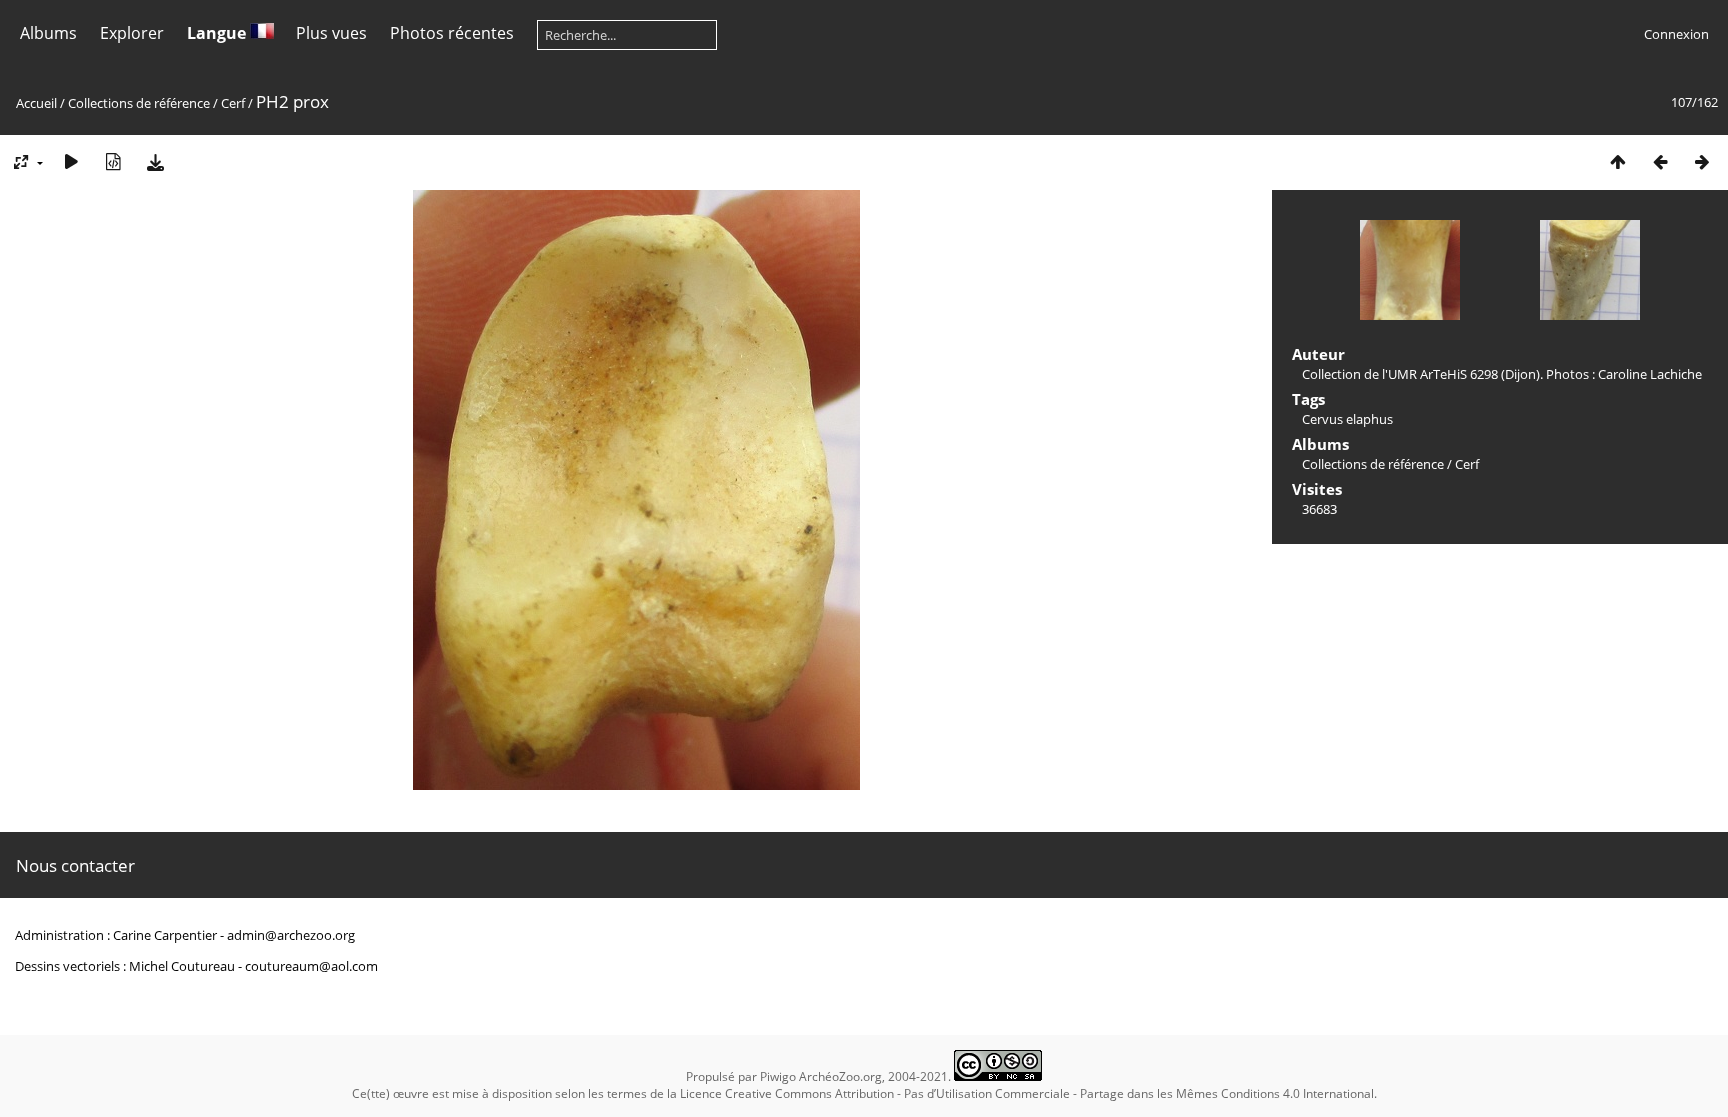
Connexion (1676, 34)
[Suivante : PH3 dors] (1702, 161)
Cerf (233, 103)
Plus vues (331, 33)
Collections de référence (139, 103)
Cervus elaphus (1347, 419)
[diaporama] (71, 161)
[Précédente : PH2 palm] (1660, 161)
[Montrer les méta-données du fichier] (113, 161)
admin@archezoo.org (291, 935)
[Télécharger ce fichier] (155, 161)
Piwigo (778, 1076)
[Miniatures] (1618, 161)
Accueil (36, 103)
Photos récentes (452, 33)
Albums (48, 33)
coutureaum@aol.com (311, 966)
